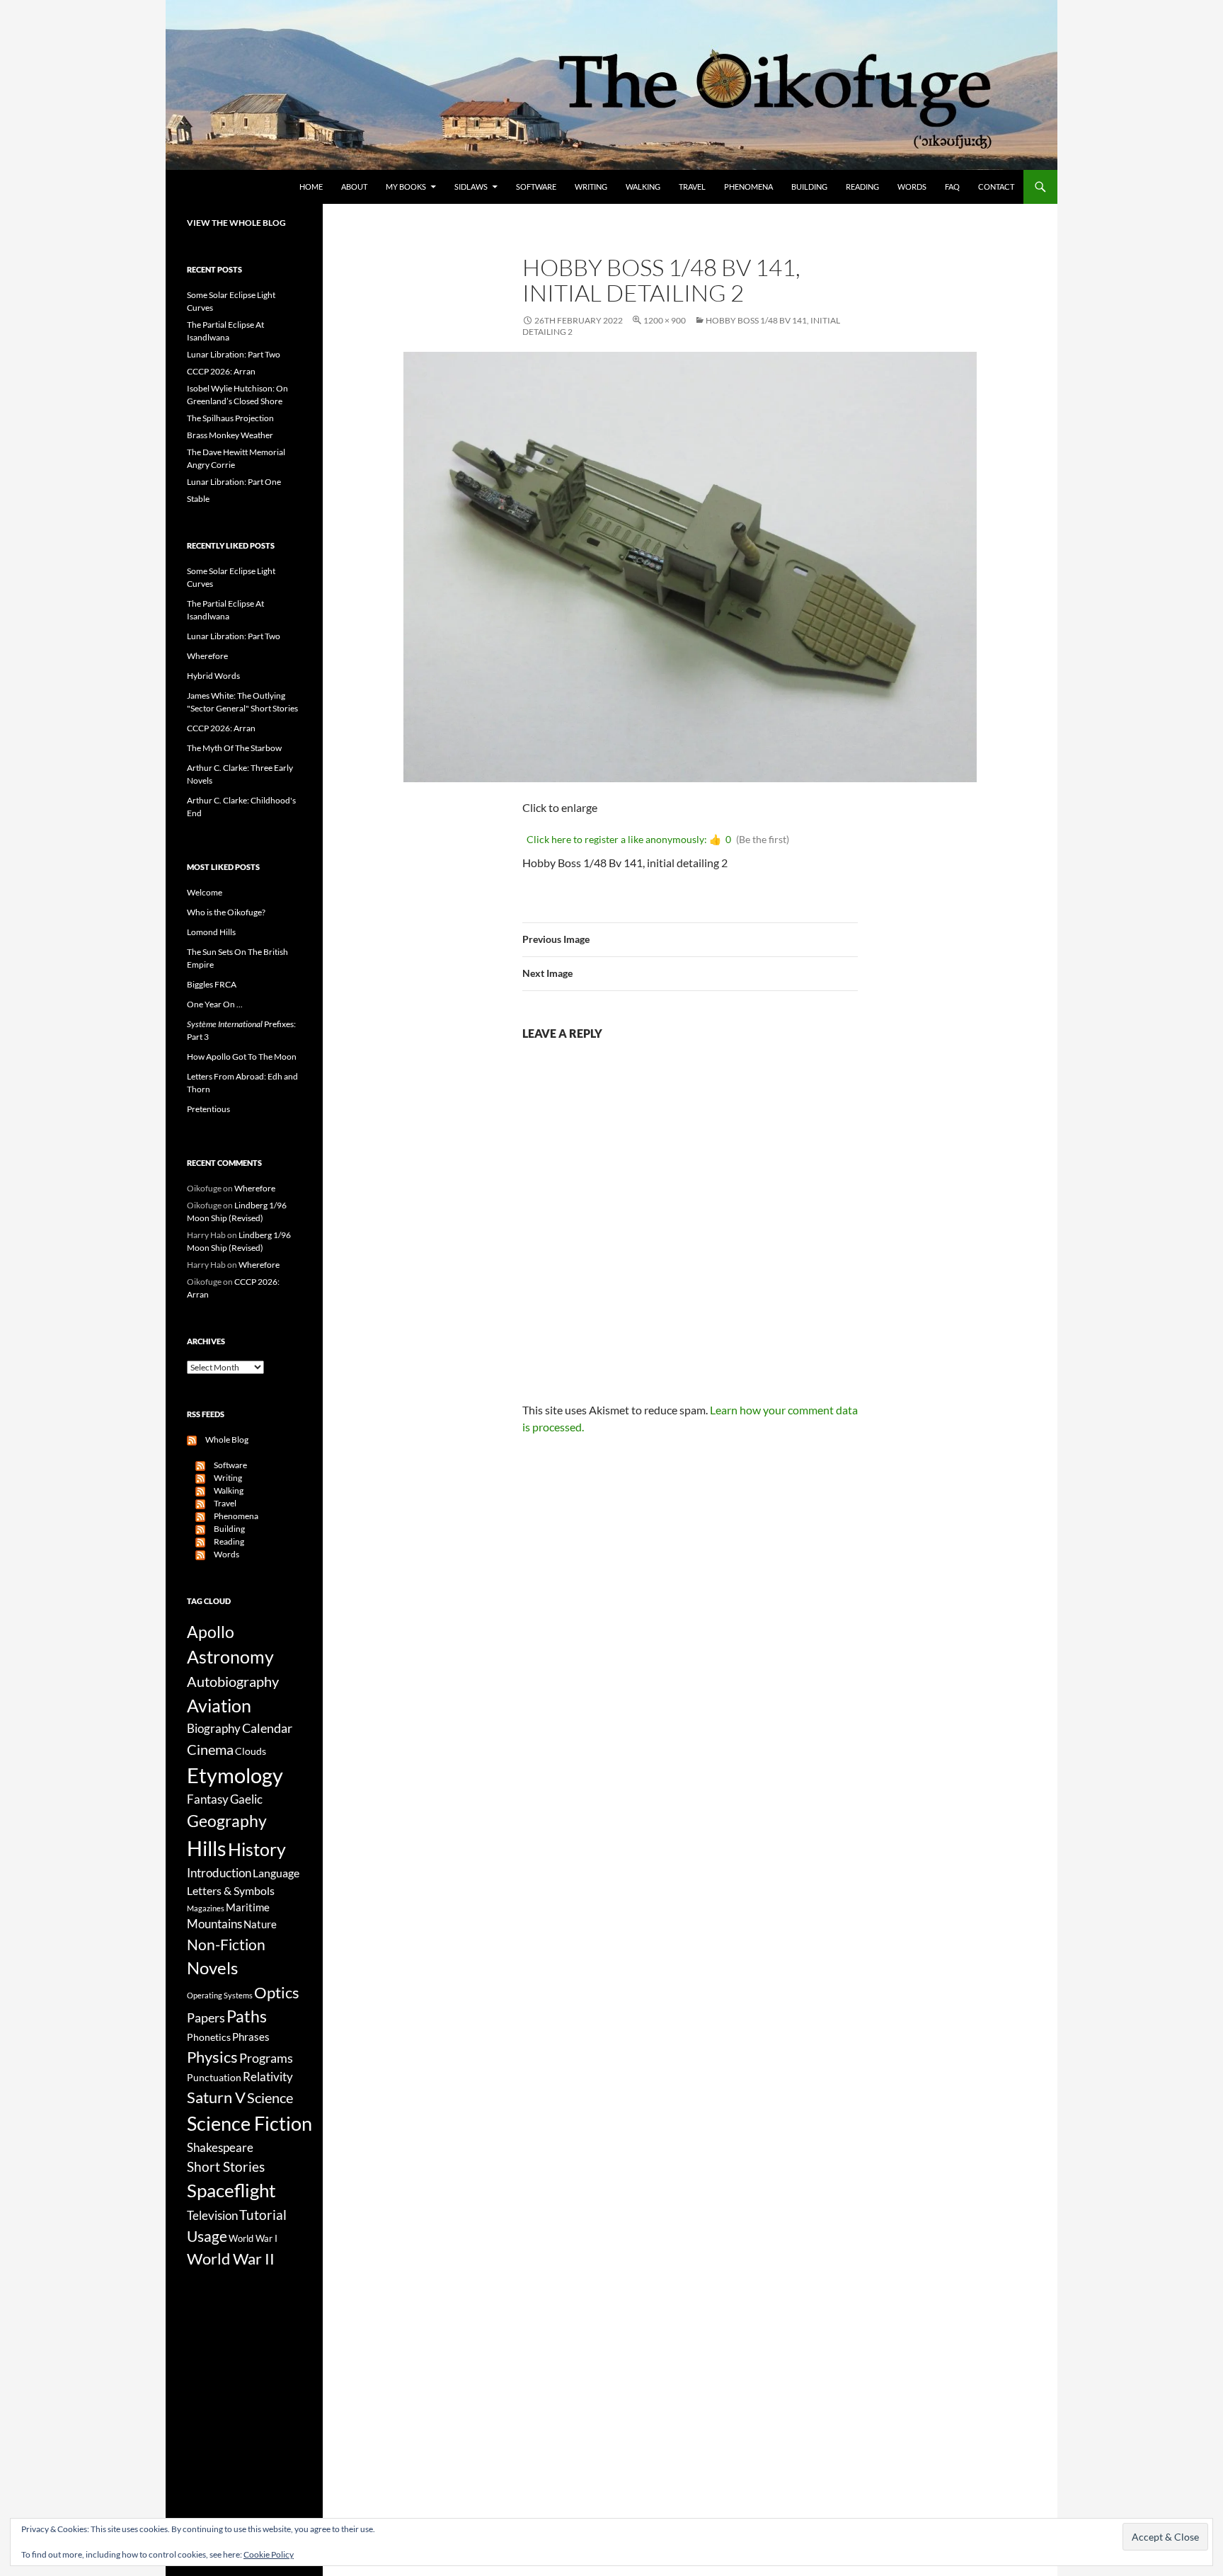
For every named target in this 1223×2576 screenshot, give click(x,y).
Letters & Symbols (231, 1890)
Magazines (206, 1908)
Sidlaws (471, 187)
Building (809, 187)
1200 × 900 (665, 320)
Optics (277, 1992)
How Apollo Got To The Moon (242, 1057)
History (257, 1849)
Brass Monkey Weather (230, 435)
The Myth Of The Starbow (234, 748)
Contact (996, 187)
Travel (692, 187)
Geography (227, 1821)
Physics (212, 2057)
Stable (198, 499)
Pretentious (208, 1109)
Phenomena (748, 187)
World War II (231, 2259)
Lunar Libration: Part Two (234, 354)
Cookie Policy (269, 2554)
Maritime (248, 1907)
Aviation (219, 1705)
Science (270, 2097)
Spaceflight (231, 2190)
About (354, 187)
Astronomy (230, 1657)
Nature (260, 1924)
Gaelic (246, 1799)
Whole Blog (223, 1439)
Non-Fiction (226, 1944)
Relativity (268, 2077)
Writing (591, 187)
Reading (862, 187)
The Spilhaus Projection (230, 418)
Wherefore (207, 656)
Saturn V (216, 2097)
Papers (206, 2017)
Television (212, 2216)
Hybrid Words (213, 676)
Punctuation (214, 2077)
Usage (207, 2236)
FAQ (952, 187)
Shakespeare (220, 2147)
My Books (406, 187)
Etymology (235, 1775)
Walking (643, 187)
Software (536, 187)
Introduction (219, 1873)
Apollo (211, 1632)
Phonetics (209, 2037)
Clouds (251, 1751)
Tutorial (263, 2215)
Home (311, 187)
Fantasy (208, 1799)
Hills (207, 1848)
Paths (247, 2016)
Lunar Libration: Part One (234, 482)
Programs (266, 2058)
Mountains (214, 1924)
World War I (253, 2239)
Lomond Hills (211, 932)
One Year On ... (215, 1004)
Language (276, 1873)
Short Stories (226, 2166)
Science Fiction (249, 2123)
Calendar (267, 1728)
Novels (212, 1968)
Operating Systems (220, 1995)
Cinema (210, 1749)
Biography (214, 1729)
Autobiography (233, 1681)
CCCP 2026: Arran (221, 371)
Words (912, 187)
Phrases (251, 2037)
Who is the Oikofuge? (226, 912)
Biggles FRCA (212, 984)
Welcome (205, 892)
